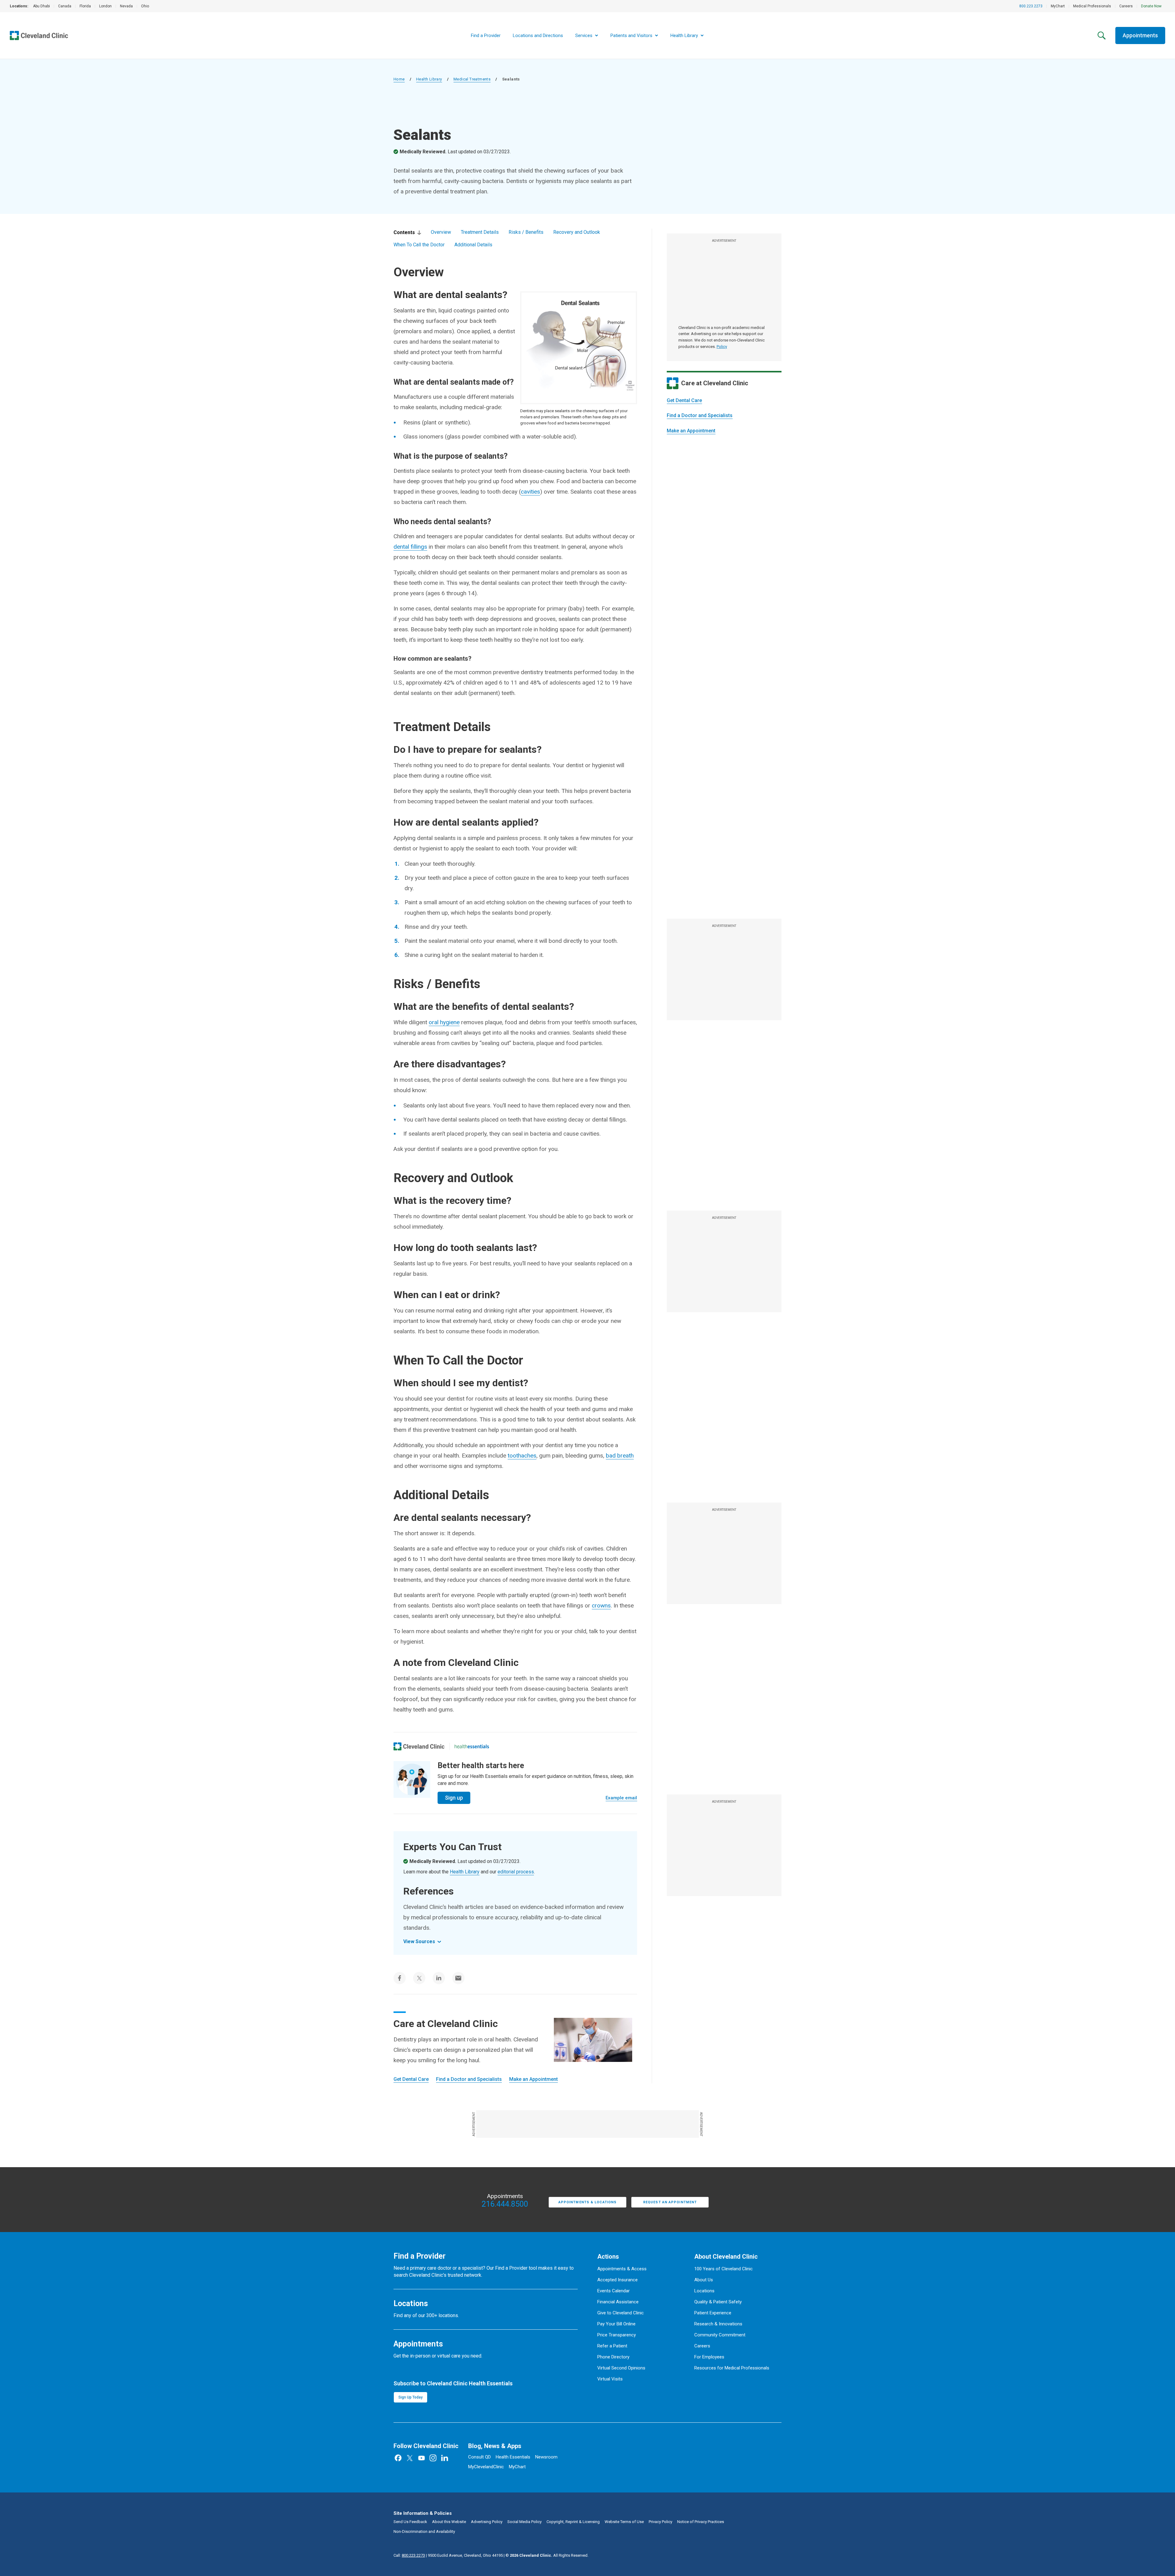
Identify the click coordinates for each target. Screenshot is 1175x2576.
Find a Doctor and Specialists (700, 415)
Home (399, 79)
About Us (704, 2280)
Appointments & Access (622, 2269)
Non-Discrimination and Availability (424, 2531)
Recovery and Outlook (577, 232)
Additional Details (473, 245)
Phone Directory (613, 2357)
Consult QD (479, 2457)
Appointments (1140, 35)
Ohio (145, 6)
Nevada (126, 6)
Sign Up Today (410, 2397)
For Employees (709, 2357)
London (105, 6)
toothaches (522, 1456)
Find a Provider (486, 35)
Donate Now (1151, 6)
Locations (704, 2291)
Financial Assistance (618, 2302)
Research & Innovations (718, 2324)
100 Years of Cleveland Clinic (724, 2269)
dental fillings (410, 547)
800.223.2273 (1031, 6)
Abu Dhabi (41, 6)
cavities (530, 492)
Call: (409, 2555)
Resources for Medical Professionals (732, 2368)
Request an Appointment (670, 2202)
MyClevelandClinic (486, 2467)
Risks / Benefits (526, 232)
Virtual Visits (610, 2379)
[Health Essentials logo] (472, 1746)
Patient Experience (713, 2313)
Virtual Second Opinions (621, 2368)
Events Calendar (614, 2291)
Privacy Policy (660, 2522)
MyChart (1058, 6)
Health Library (429, 79)
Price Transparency (617, 2335)
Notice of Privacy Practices (701, 2522)
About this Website (449, 2522)
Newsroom (546, 2457)
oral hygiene (444, 1022)
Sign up (454, 1798)
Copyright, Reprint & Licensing (573, 2522)
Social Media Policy (524, 2522)
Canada (65, 6)
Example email (621, 1798)
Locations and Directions (538, 35)
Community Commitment (720, 2335)
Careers (1126, 6)
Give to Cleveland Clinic (621, 2313)
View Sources (419, 1941)
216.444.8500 (505, 2204)
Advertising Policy (487, 2522)
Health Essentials (513, 2457)
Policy (722, 347)
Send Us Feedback (410, 2522)
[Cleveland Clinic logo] (419, 1746)
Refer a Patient (612, 2346)
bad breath (620, 1456)
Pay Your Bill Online (616, 2324)
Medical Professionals (1092, 6)
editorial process (516, 1872)
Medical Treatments (472, 79)
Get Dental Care (684, 400)
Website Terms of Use (624, 2522)
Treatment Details (480, 232)
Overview (441, 232)
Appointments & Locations (587, 2202)
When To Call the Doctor (419, 245)
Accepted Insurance (617, 2280)
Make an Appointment (691, 431)
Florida (85, 6)
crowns (601, 1605)
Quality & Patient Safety (718, 2302)
